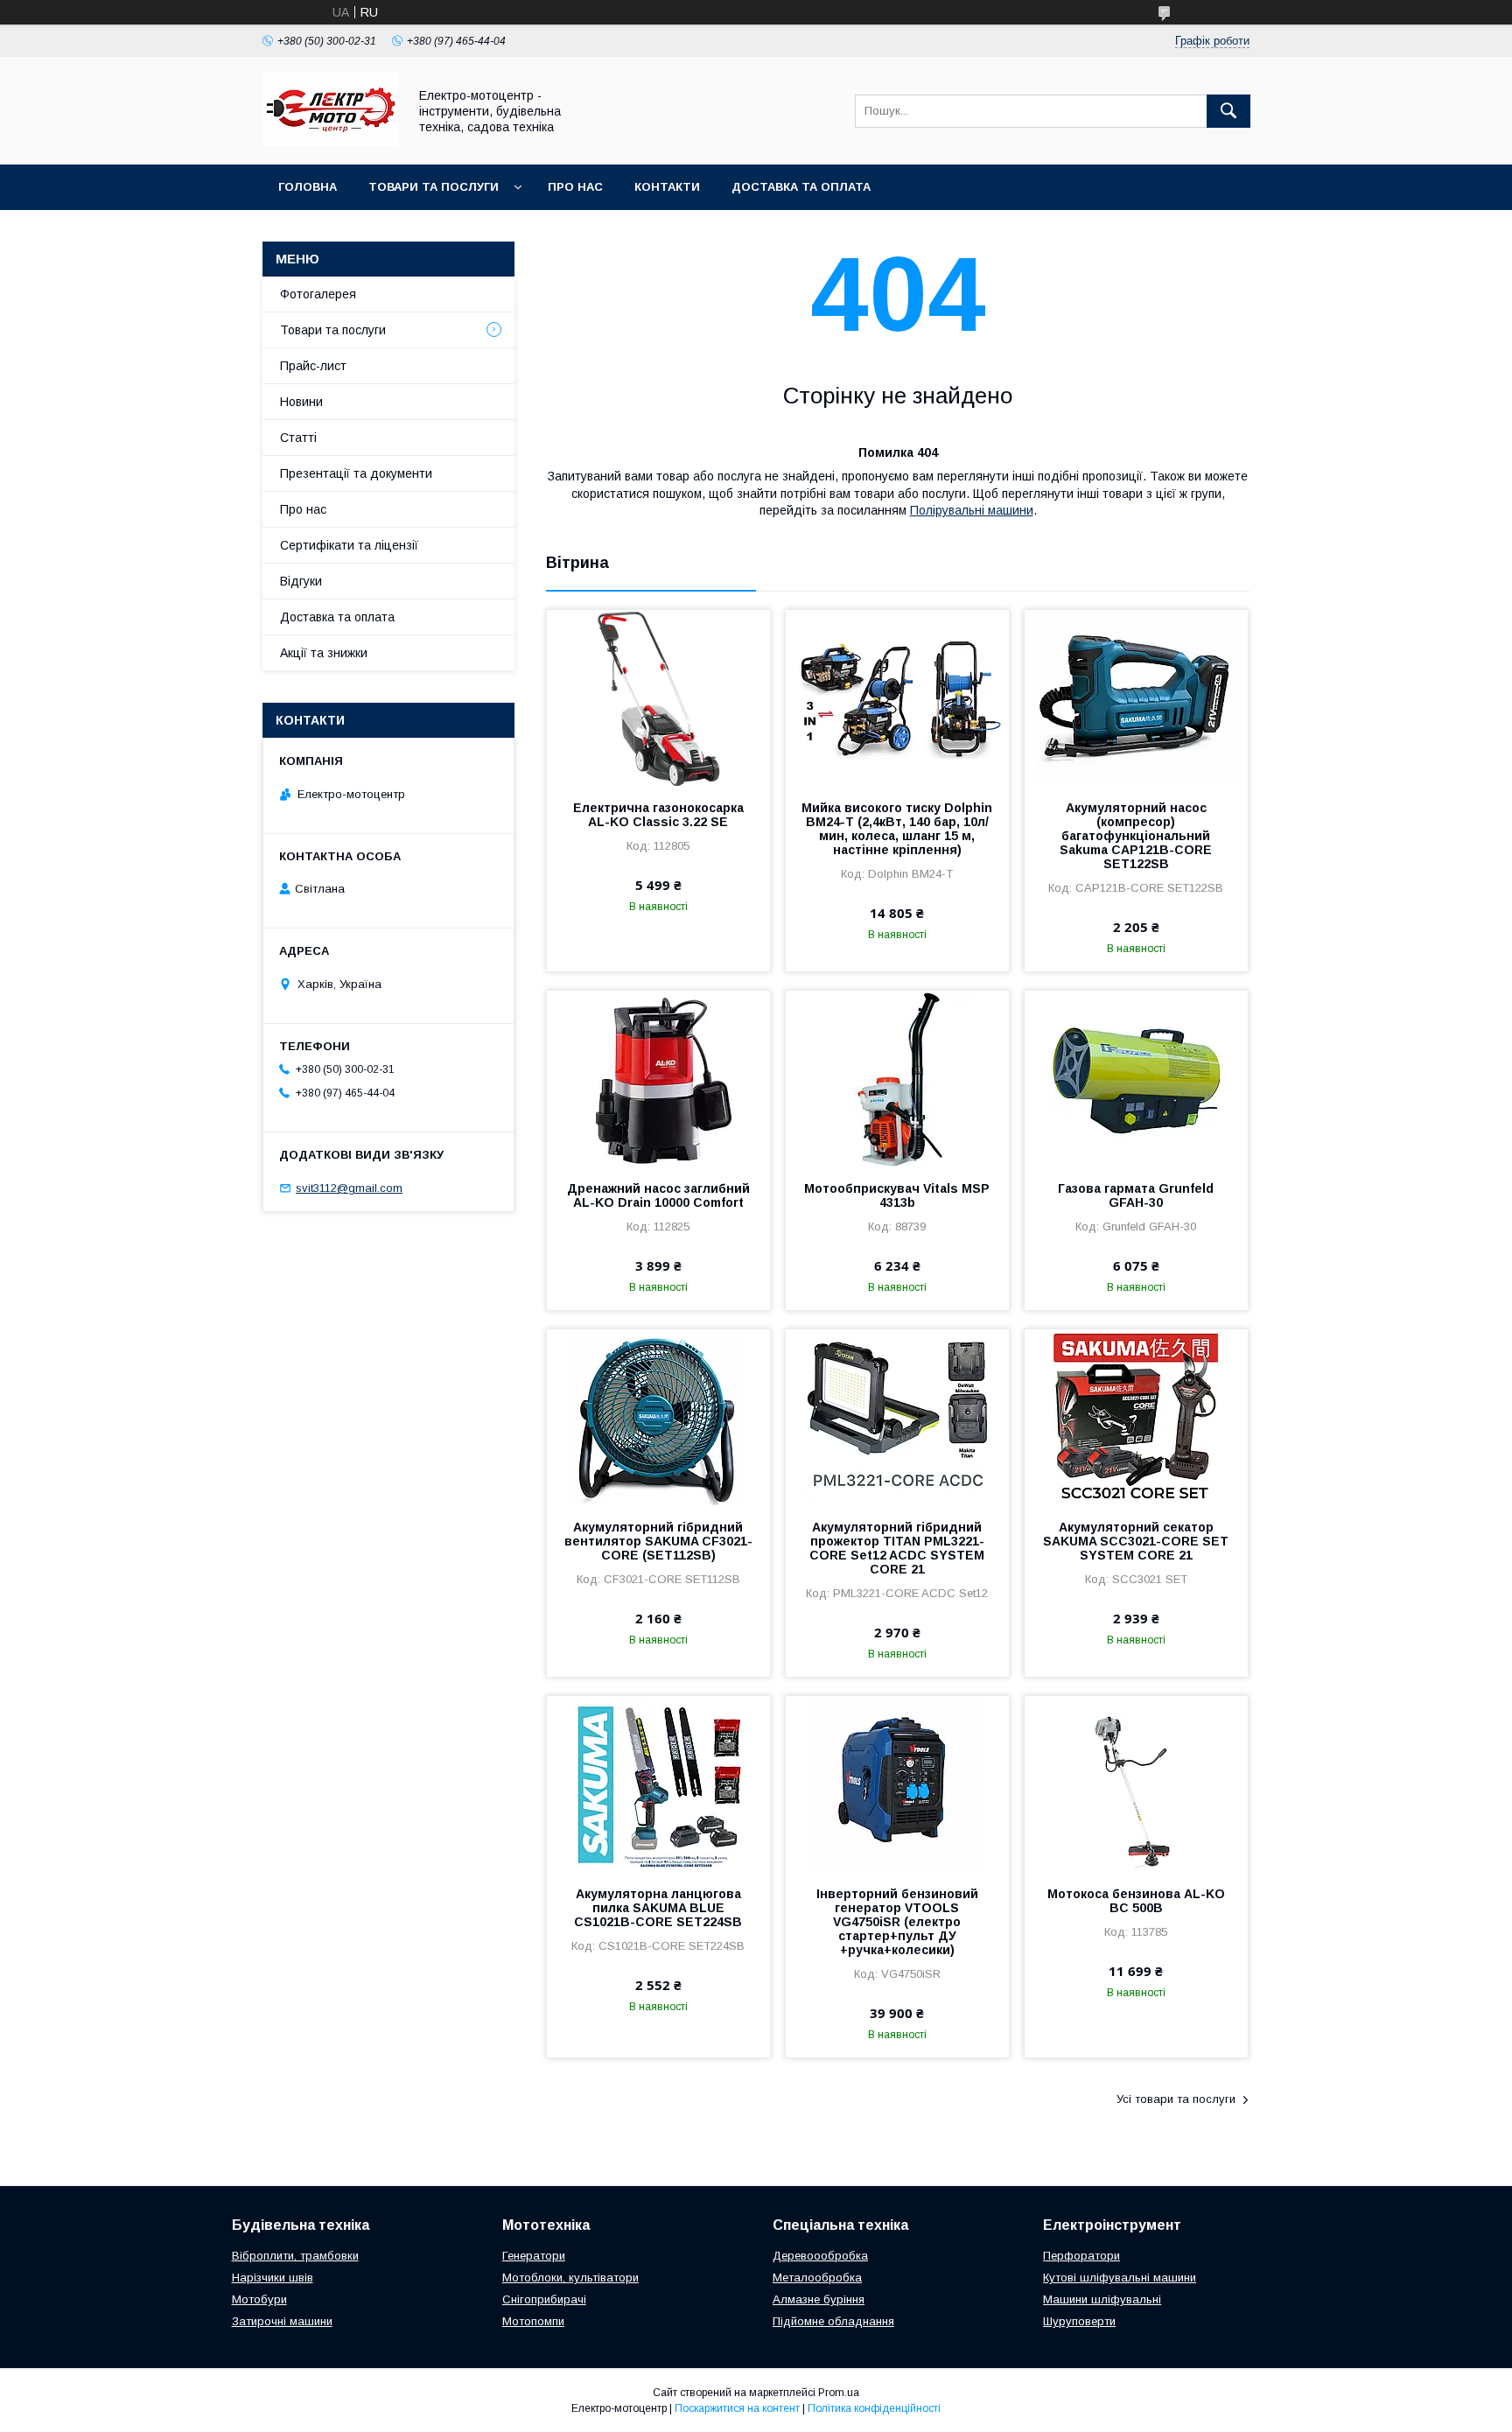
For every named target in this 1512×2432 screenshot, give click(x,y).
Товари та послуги (434, 187)
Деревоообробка (820, 2256)
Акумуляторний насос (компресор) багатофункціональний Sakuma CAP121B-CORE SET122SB (1136, 836)
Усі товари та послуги (1176, 2099)
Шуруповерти (1079, 2321)
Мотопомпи (533, 2321)
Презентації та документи (356, 473)
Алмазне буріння (819, 2299)
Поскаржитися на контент (737, 2408)
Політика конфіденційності (874, 2408)
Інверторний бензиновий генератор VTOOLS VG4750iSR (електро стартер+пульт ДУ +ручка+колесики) (897, 1922)
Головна (308, 187)
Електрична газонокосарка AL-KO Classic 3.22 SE (658, 815)
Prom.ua (839, 2393)
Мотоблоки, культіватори (570, 2278)
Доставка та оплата (801, 187)
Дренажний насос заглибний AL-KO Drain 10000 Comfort (658, 1195)
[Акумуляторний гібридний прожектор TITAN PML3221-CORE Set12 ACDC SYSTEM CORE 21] (897, 1417)
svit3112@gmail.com (349, 1188)
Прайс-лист (313, 366)
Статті (298, 438)
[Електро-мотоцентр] (330, 142)
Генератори (534, 2256)
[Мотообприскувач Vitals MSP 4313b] (897, 1078)
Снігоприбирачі (544, 2299)
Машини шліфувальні (1102, 2299)
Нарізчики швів (273, 2278)
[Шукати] (1228, 111)
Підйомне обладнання (833, 2321)
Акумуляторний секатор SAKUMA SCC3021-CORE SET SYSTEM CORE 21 (1136, 1541)
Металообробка (817, 2278)
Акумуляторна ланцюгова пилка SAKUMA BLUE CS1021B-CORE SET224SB (658, 1908)
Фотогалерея (318, 294)
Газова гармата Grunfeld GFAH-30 (1136, 1195)
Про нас (575, 187)
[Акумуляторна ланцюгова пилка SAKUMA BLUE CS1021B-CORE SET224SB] (658, 1784)
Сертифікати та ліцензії (349, 545)
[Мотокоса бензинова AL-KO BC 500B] (1136, 1784)
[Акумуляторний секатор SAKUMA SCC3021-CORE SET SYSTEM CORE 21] (1136, 1417)
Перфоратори (1081, 2256)
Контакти (667, 187)
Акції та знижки (324, 653)
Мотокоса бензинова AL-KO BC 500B (1136, 1901)
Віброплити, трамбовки (295, 2256)
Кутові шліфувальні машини (1120, 2278)
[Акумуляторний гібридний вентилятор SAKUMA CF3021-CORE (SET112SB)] (658, 1417)
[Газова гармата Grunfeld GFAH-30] (1136, 1078)
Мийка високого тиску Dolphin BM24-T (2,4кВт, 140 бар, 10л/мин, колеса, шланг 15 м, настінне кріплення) (897, 829)
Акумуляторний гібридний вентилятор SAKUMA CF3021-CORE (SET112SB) (658, 1541)
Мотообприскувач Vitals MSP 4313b (897, 1195)
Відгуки (301, 581)
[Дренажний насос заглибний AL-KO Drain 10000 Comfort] (658, 1078)
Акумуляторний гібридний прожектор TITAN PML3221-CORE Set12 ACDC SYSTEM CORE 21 (897, 1548)
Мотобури (259, 2299)
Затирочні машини (282, 2321)
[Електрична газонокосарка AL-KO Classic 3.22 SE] (658, 697)
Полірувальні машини (972, 510)
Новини (301, 402)
